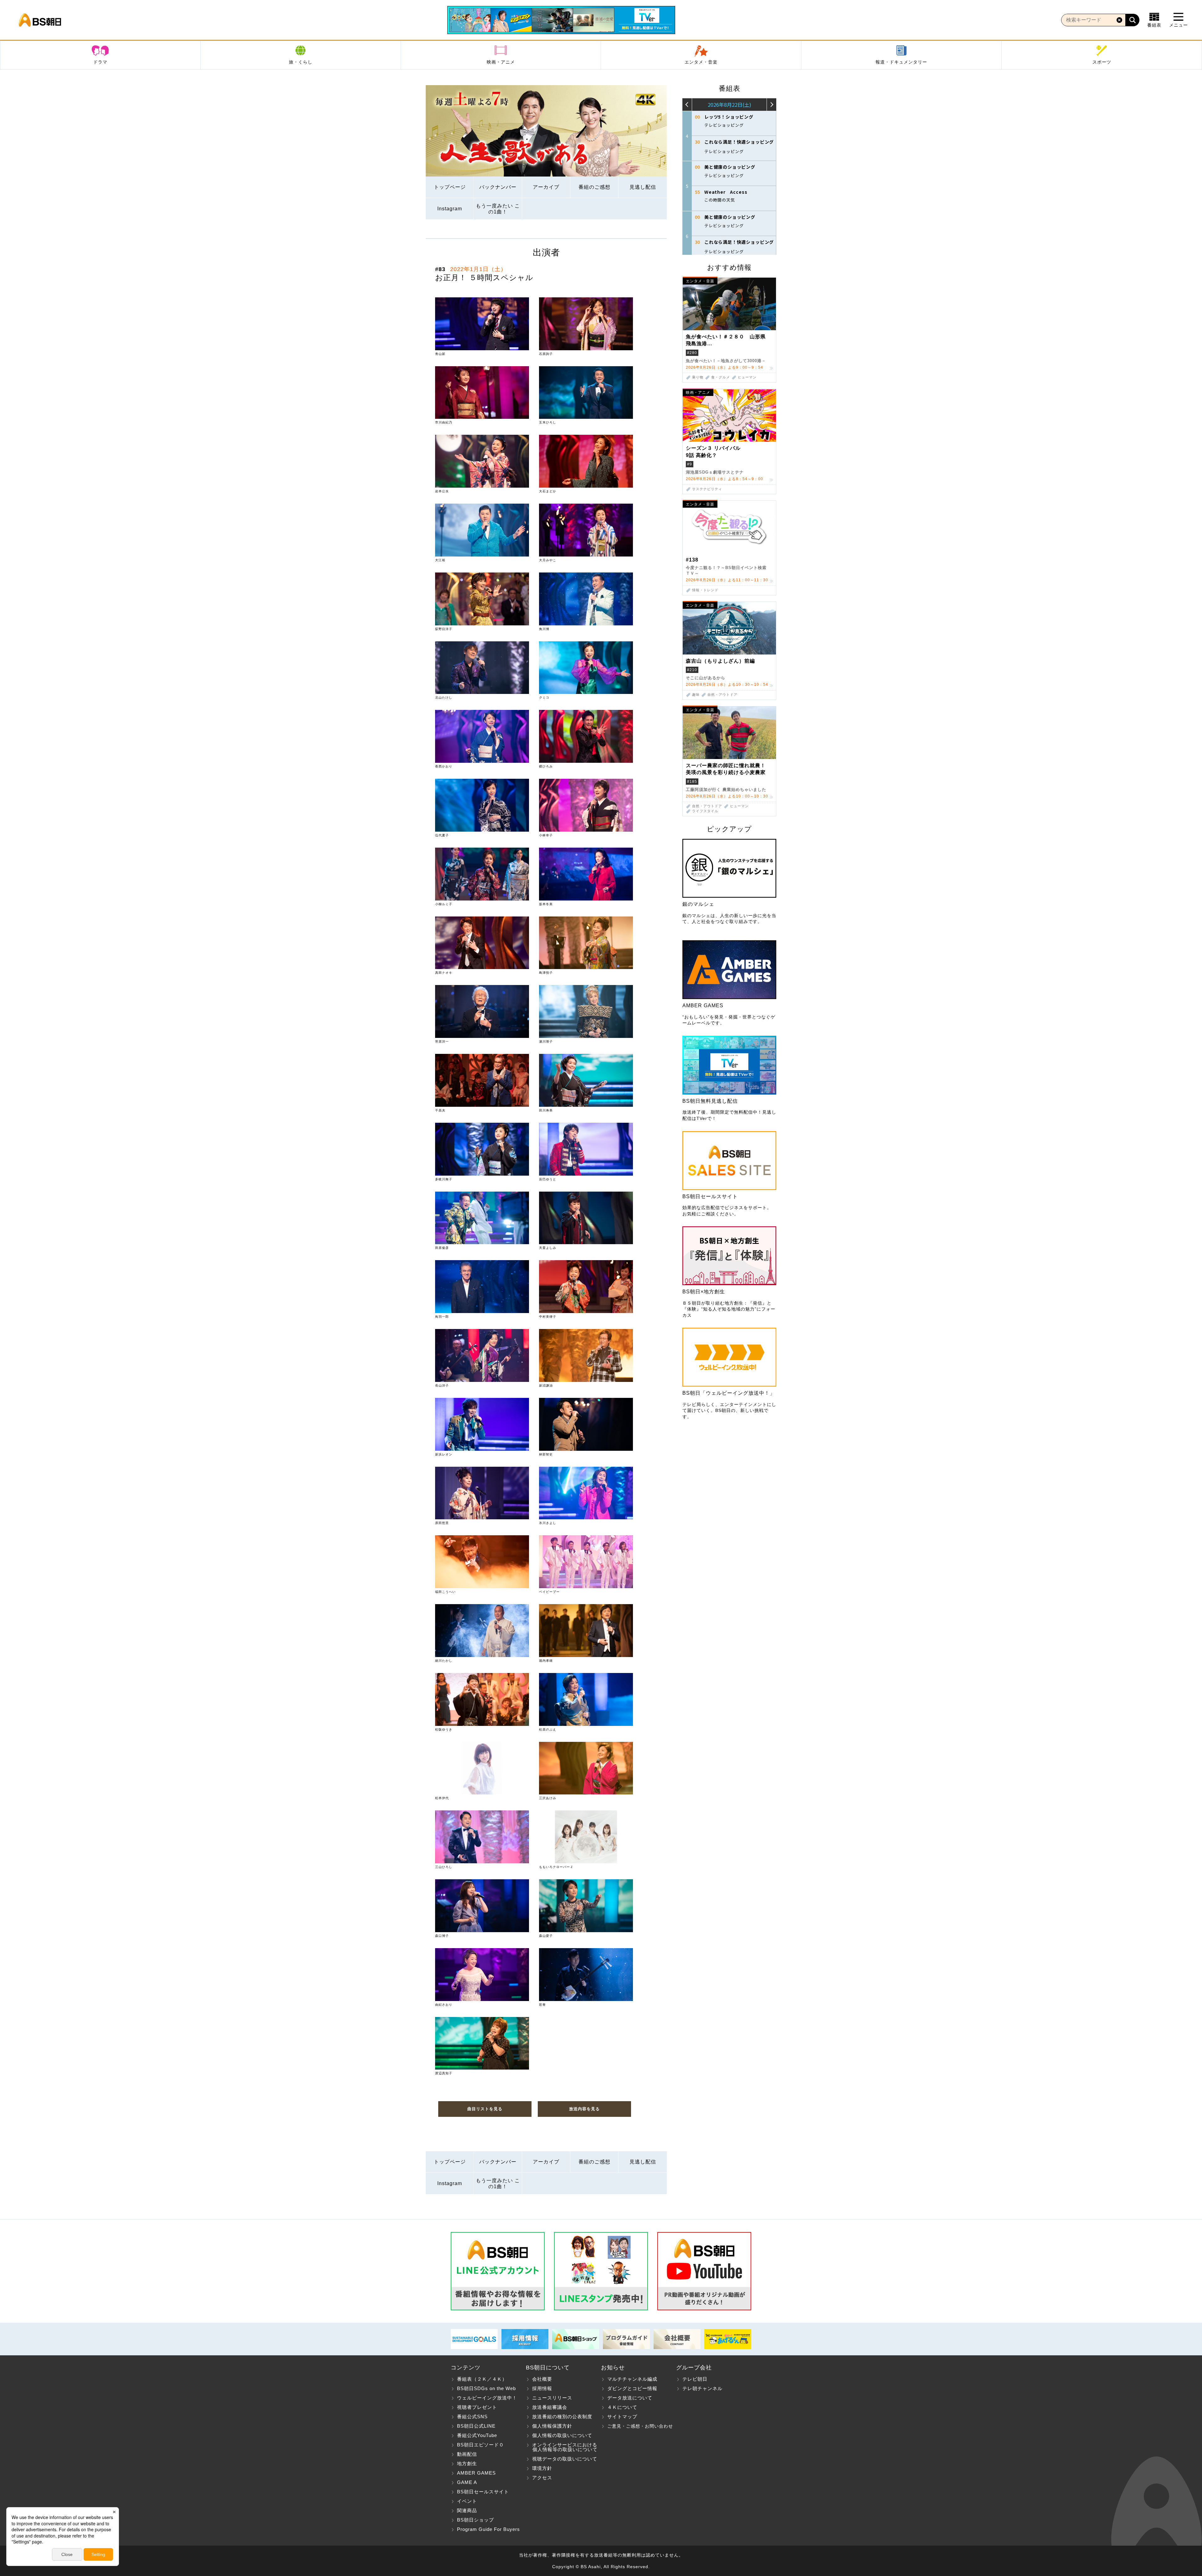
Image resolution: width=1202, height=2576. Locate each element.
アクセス (542, 2478)
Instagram (450, 209)
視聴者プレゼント (477, 2407)
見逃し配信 (643, 187)
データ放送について (630, 2398)
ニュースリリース (552, 2398)
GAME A (467, 2482)
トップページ (450, 187)
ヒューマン (747, 377)
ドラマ (100, 62)
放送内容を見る (584, 2109)
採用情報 (542, 2388)
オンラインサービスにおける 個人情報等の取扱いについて (562, 2447)
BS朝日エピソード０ (480, 2445)
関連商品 (467, 2510)
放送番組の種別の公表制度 (562, 2417)
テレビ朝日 (695, 2379)
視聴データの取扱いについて (565, 2459)
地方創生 (467, 2463)
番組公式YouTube (477, 2435)
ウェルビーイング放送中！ (487, 2398)
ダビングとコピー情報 (632, 2388)
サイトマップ (622, 2417)
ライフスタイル (705, 811)
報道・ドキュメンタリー (901, 62)
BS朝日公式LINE (476, 2426)
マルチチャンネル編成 (632, 2379)
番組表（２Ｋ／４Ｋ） (482, 2379)
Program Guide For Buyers (488, 2529)
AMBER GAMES (476, 2473)
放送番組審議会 (550, 2407)
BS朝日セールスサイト (483, 2492)
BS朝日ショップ (475, 2520)
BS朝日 (40, 20)
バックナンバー (498, 187)
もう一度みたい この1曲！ (498, 209)
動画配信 (467, 2454)
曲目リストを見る (485, 2109)
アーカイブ (546, 187)
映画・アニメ (501, 62)
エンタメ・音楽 (701, 62)
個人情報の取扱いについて (562, 2435)
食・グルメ (721, 377)
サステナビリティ (707, 489)
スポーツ (1102, 62)
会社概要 (542, 2379)
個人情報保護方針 (552, 2426)
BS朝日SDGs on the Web (486, 2388)
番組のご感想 (594, 187)
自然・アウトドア (722, 695)
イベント (467, 2501)
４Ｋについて (622, 2407)
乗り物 (698, 377)
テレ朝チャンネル (702, 2388)
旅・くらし (301, 62)
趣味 (696, 695)
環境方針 (542, 2468)
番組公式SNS (472, 2417)
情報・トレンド (705, 590)
